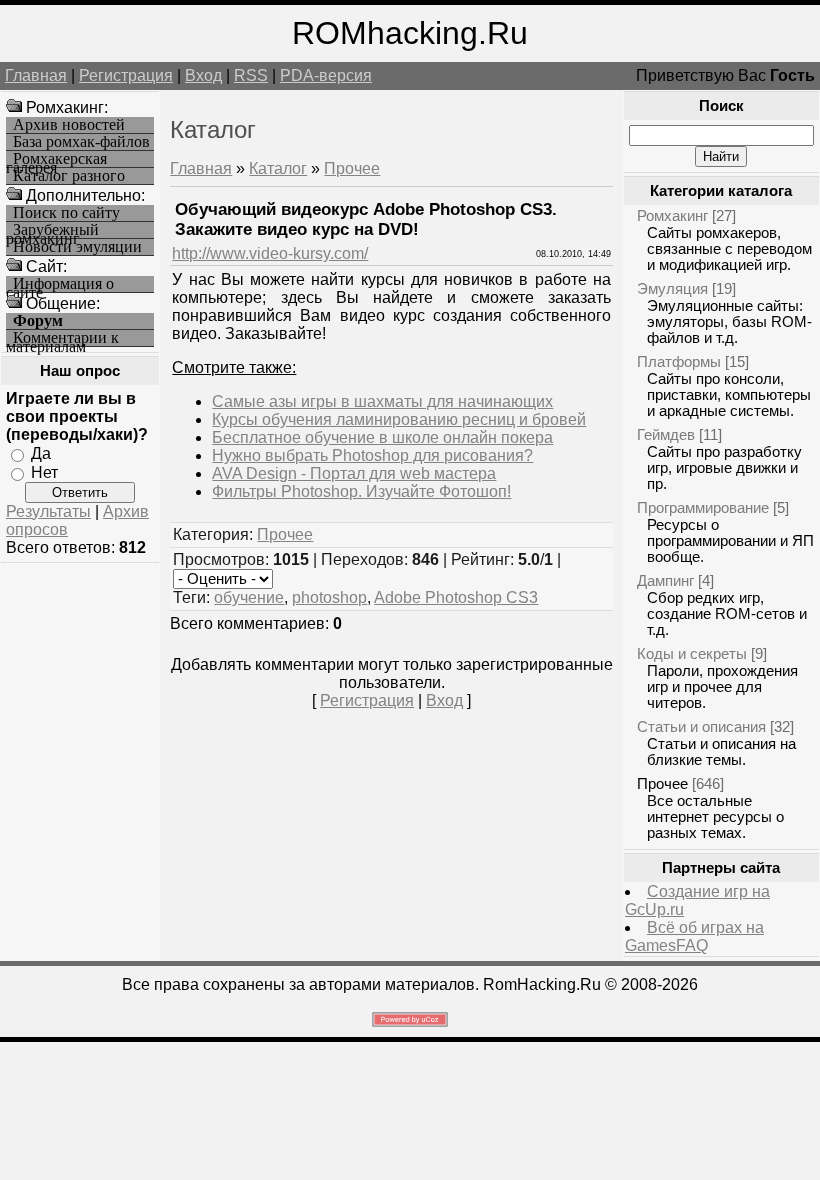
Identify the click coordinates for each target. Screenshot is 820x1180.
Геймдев (666, 434)
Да (41, 453)
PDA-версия (326, 75)
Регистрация (126, 75)
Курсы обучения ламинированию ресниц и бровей (399, 419)
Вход (203, 75)
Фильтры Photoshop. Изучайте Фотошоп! (361, 491)
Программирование (703, 507)
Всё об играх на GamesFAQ (694, 936)
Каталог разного (69, 176)
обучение (249, 597)
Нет (44, 472)
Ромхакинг (672, 215)
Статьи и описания (701, 726)
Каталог (278, 168)
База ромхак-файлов (81, 142)
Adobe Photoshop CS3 (456, 597)
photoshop (329, 597)
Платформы (679, 361)
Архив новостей (69, 125)
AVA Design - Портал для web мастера (354, 473)
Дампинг (665, 580)
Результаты (48, 511)
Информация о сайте (60, 284)
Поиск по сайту (66, 213)
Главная (36, 75)
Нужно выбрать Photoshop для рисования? (372, 455)
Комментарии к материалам (62, 338)
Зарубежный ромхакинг (52, 230)
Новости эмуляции (77, 247)
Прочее (352, 168)
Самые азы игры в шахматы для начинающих (382, 401)
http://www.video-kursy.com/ (270, 253)
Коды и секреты (692, 653)
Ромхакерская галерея (56, 159)
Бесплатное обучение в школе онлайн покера (382, 437)
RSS (251, 75)
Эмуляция (672, 288)
